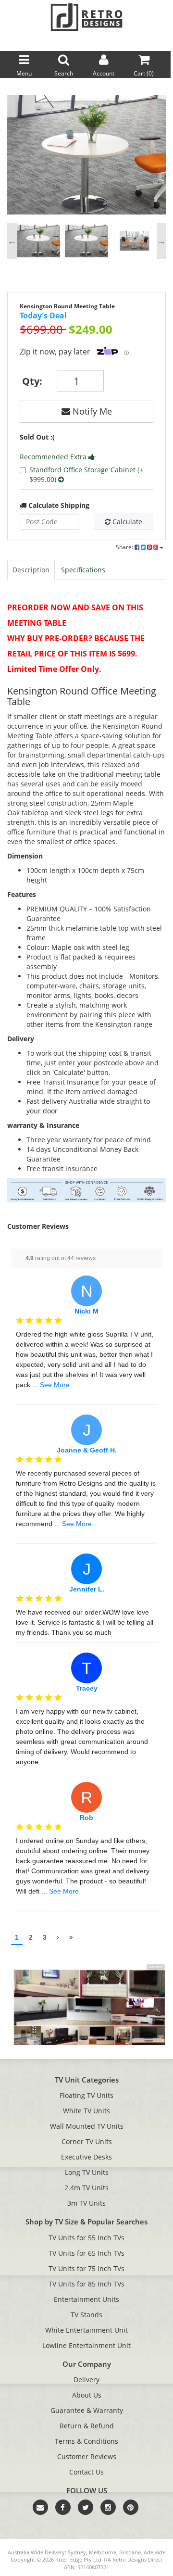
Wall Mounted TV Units (87, 2126)
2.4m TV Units (86, 2188)
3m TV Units (86, 2203)
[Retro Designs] (86, 17)
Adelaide (154, 2552)
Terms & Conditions (86, 2441)
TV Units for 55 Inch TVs (86, 2238)
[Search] (164, 43)
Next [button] (161, 241)
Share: (125, 547)
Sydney (77, 2552)
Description (31, 570)
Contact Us (86, 2472)
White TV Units (86, 2111)
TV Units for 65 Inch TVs (86, 2253)
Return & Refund (87, 2426)
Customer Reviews (87, 2456)
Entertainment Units (86, 2299)
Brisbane (130, 2552)
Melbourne (103, 2552)
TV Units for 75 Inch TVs (86, 2268)
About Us (87, 2395)
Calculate (126, 522)
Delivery (86, 2380)
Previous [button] (12, 241)
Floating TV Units (86, 2095)
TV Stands (86, 2315)
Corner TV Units (87, 2141)
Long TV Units (87, 2172)
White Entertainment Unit (86, 2330)
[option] (86, 157)
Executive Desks (86, 2157)
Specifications (83, 570)
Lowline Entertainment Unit (86, 2345)
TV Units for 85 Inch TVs (86, 2284)
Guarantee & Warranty (87, 2410)
